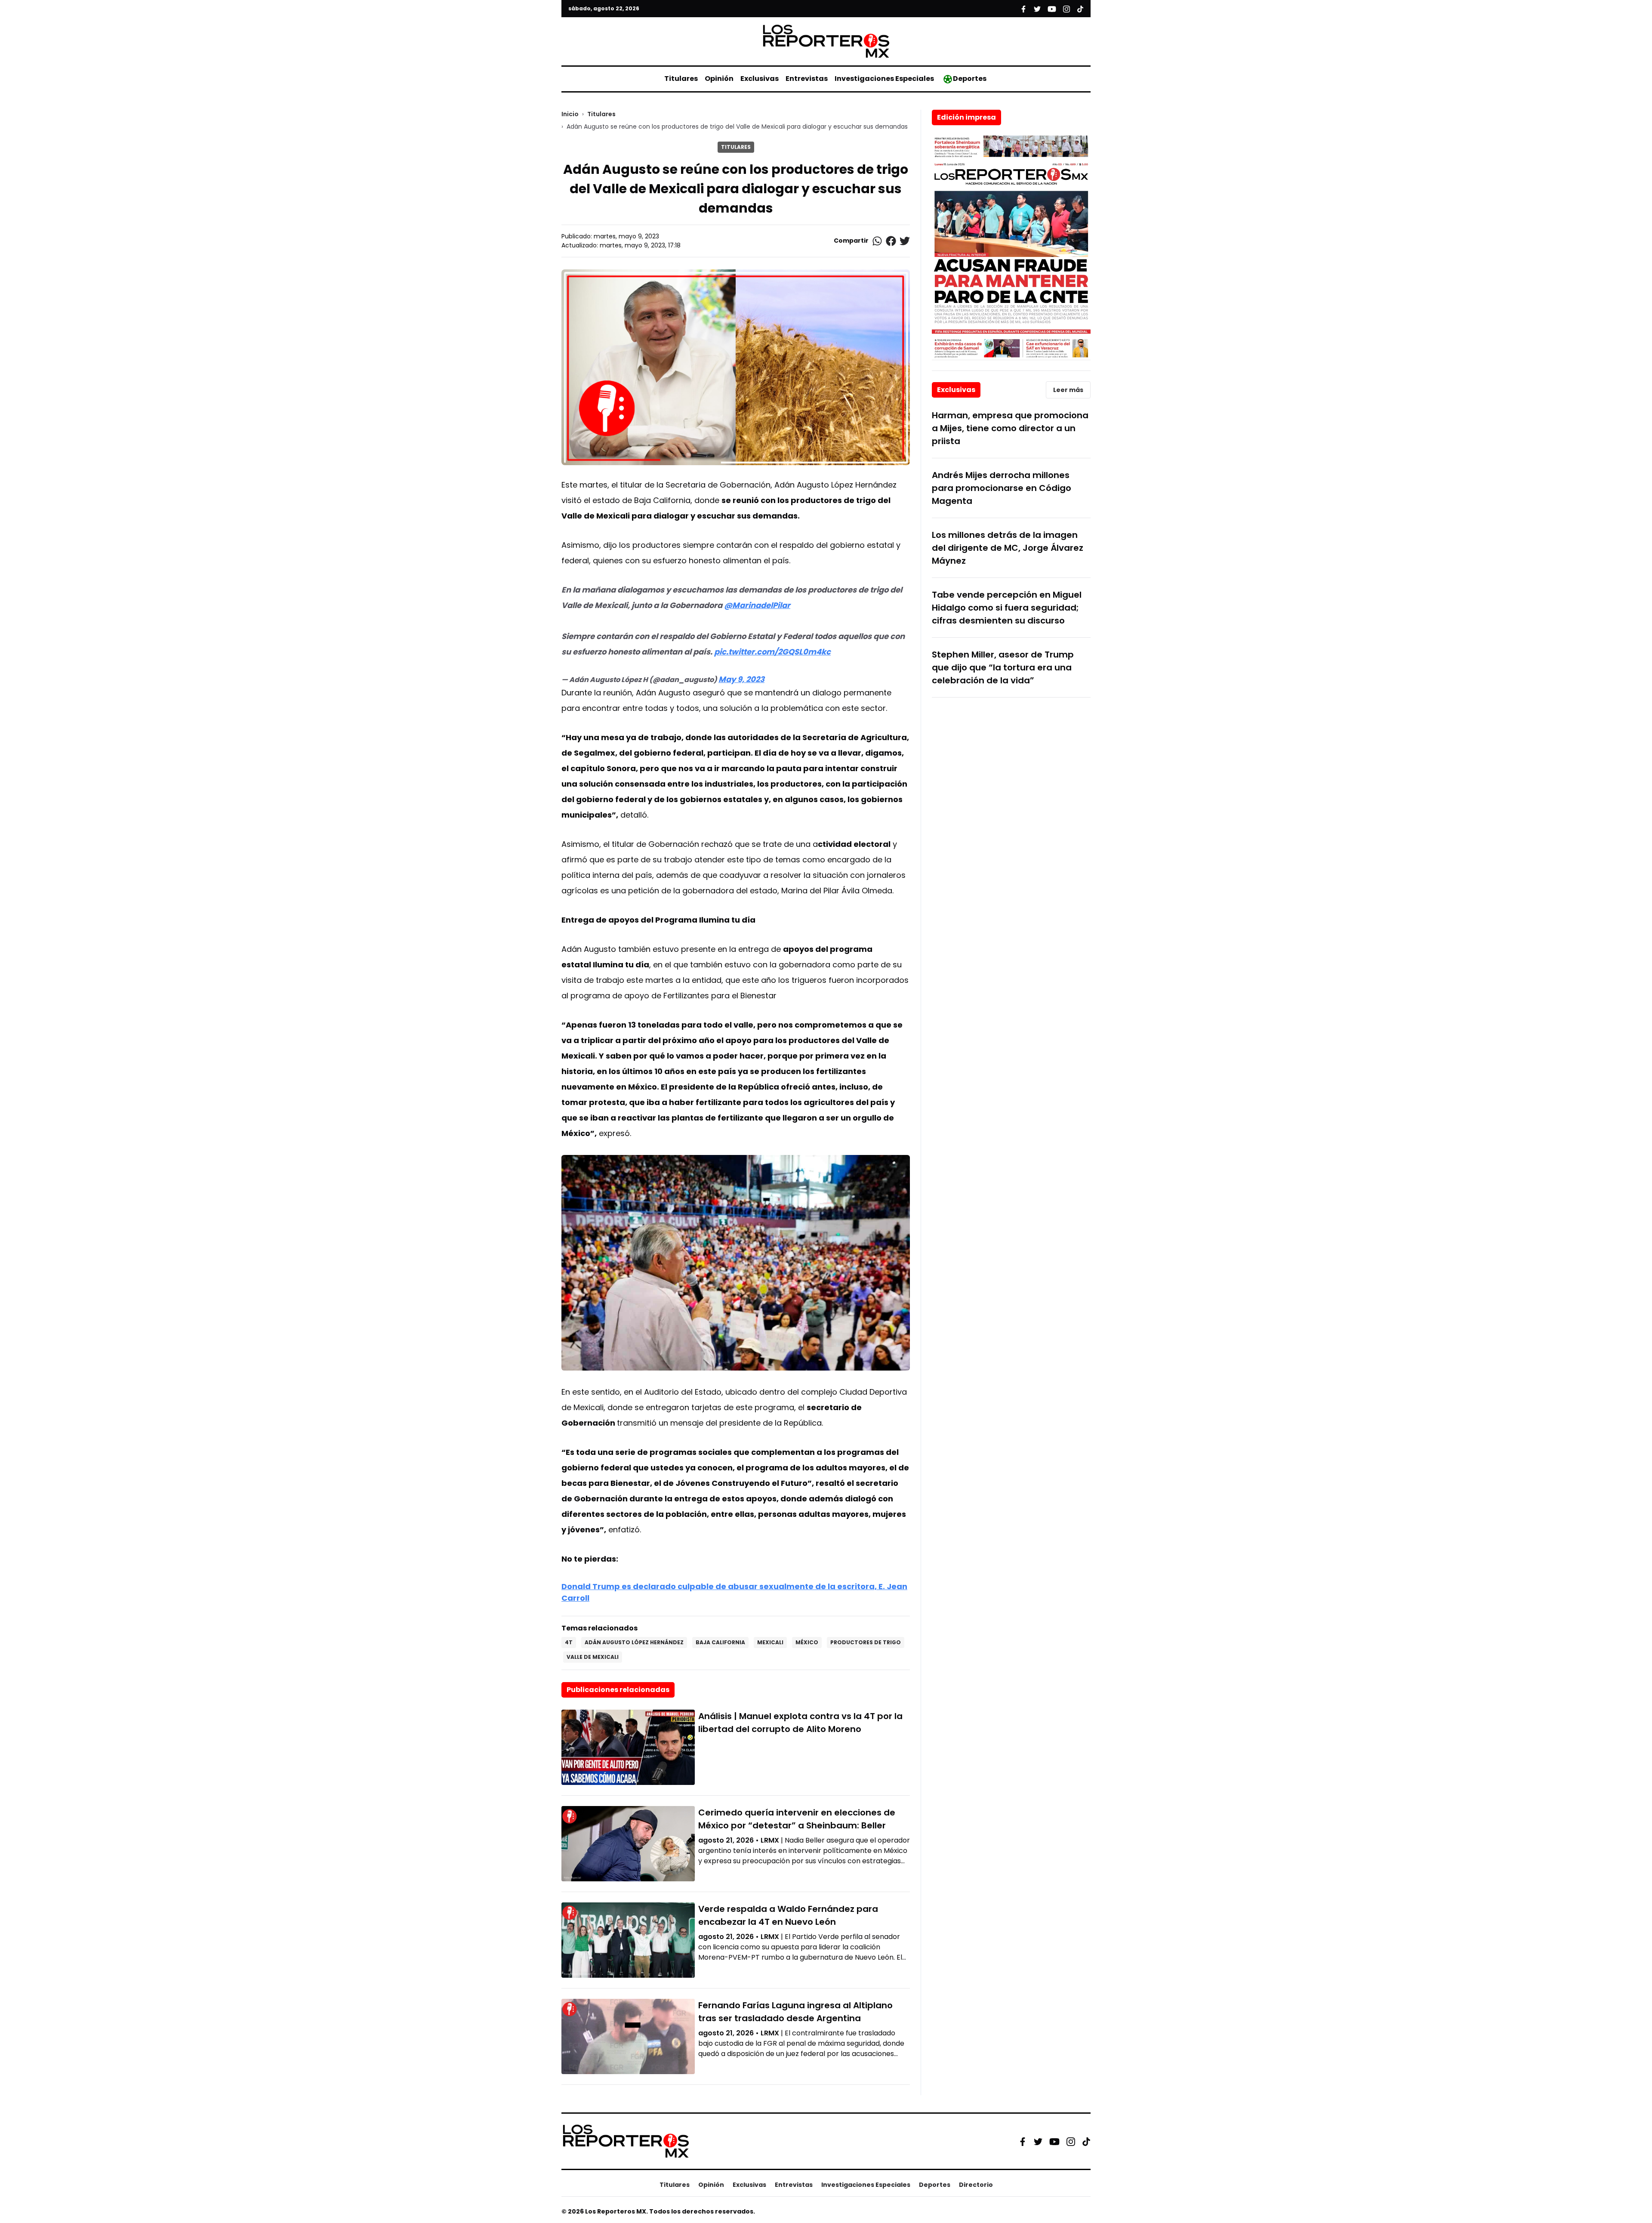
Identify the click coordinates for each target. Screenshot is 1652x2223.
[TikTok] (1086, 2141)
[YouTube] (1054, 2141)
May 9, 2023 (741, 679)
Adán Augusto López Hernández (634, 1642)
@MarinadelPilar (757, 605)
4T (569, 1642)
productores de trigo (866, 1642)
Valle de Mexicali (593, 1657)
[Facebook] (1023, 2141)
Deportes (970, 79)
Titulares (681, 79)
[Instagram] (1071, 2141)
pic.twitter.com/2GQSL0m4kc (772, 652)
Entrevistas (807, 79)
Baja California (720, 1642)
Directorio (976, 2185)
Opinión (719, 79)
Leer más (1068, 390)
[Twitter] (1038, 2141)
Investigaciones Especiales (884, 79)
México (807, 1642)
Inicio (570, 114)
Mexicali (770, 1642)
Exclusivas (760, 79)
